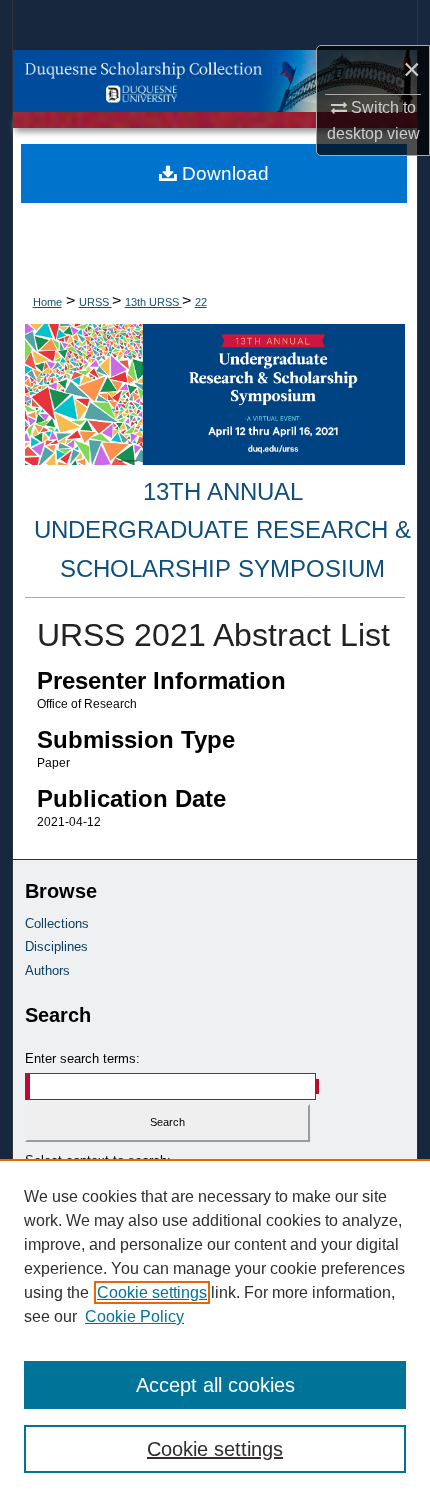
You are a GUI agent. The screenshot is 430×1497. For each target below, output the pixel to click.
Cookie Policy (134, 1316)
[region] (215, 1328)
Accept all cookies (215, 1385)
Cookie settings (152, 1292)
